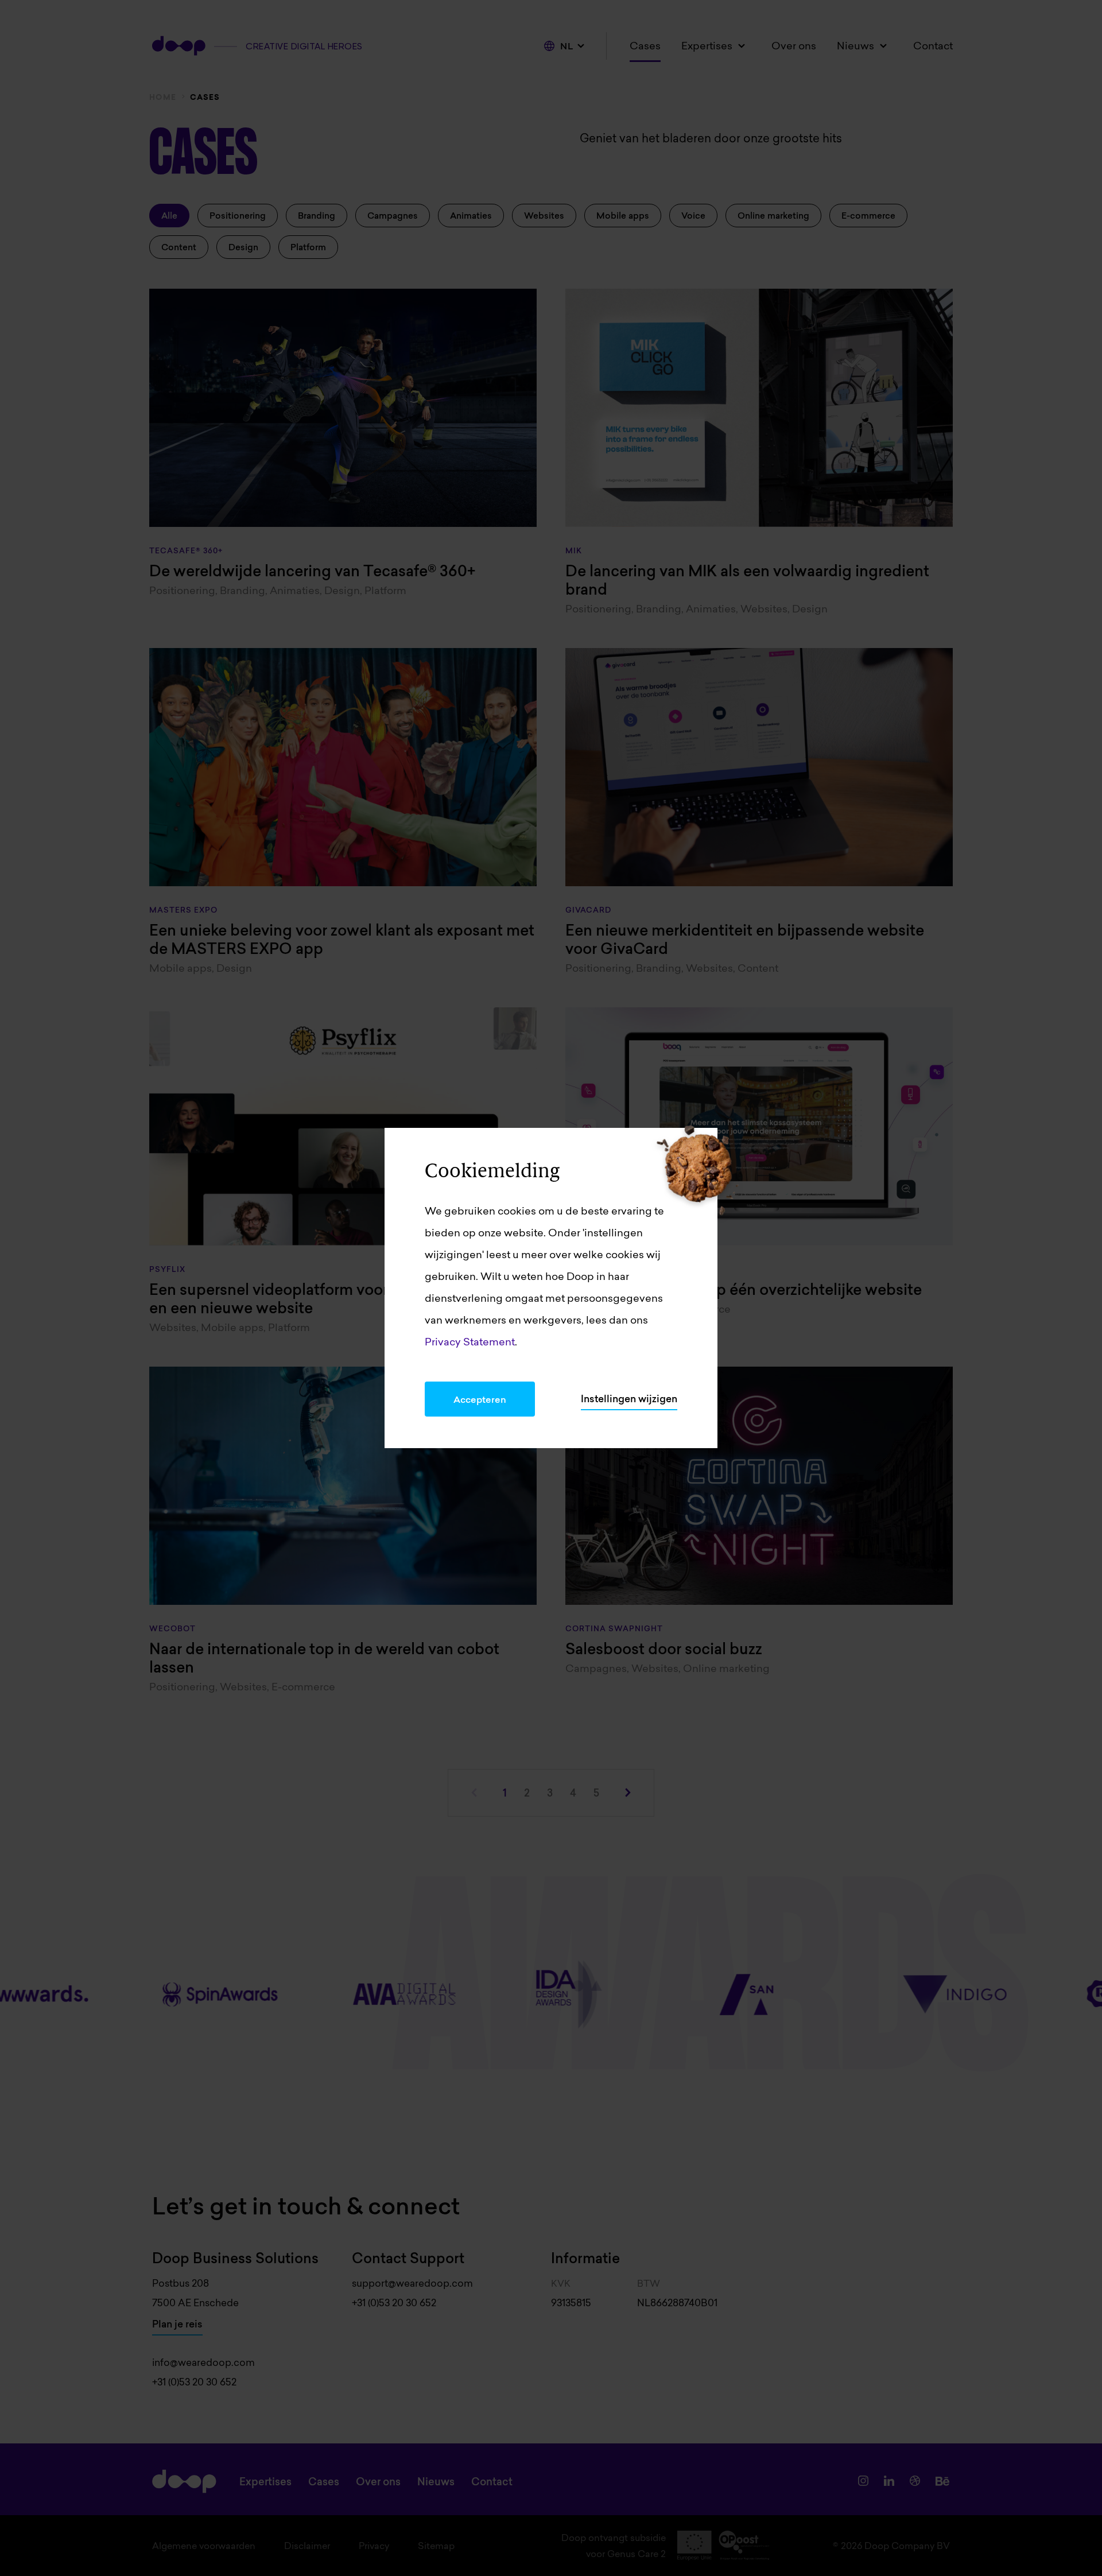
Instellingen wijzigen (629, 1399)
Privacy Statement (470, 1342)
